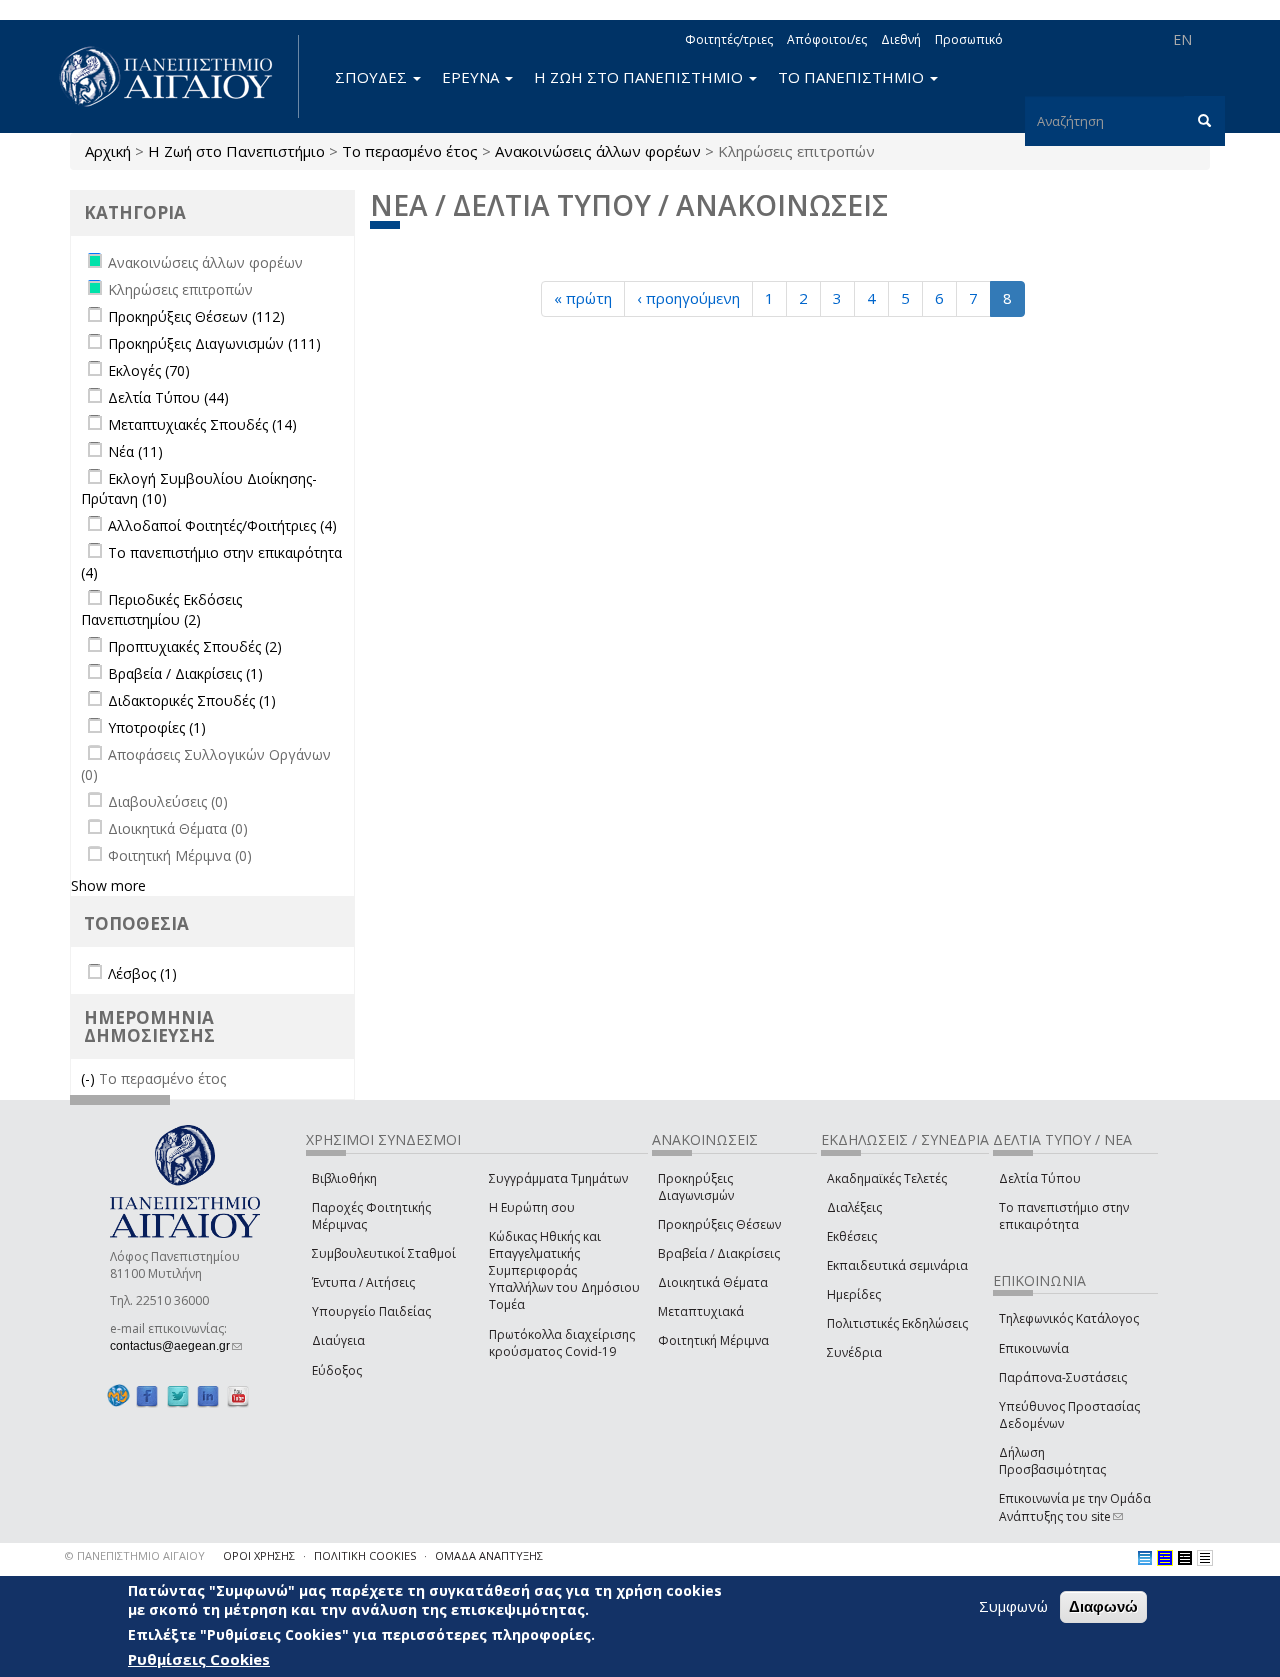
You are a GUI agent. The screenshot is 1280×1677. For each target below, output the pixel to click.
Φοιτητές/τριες (729, 39)
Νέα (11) (135, 451)
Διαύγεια (338, 1340)
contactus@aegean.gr (176, 1346)
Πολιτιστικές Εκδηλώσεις (897, 1323)
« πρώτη (583, 298)
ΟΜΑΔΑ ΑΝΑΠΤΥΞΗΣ (489, 1555)
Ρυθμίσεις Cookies (199, 1660)
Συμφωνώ (1013, 1606)
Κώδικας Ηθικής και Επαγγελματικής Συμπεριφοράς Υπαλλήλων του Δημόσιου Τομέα (564, 1271)
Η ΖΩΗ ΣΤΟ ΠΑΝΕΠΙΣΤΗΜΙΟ (640, 77)
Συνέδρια (854, 1352)
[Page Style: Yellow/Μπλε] (1165, 1558)
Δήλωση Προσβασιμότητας (1052, 1461)
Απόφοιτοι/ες (827, 39)
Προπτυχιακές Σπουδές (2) (195, 646)
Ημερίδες (854, 1294)
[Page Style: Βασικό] (1145, 1558)
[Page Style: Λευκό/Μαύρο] (1185, 1558)
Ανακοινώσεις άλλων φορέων (598, 151)
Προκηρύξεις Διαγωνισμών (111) (214, 343)
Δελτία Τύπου (1040, 1178)
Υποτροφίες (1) (157, 727)
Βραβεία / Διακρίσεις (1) (185, 673)
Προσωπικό (969, 39)
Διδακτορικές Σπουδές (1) (192, 700)
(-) (90, 1078)
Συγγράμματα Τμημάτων (558, 1178)
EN (1182, 39)
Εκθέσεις (852, 1236)
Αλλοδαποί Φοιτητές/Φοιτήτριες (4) (222, 525)
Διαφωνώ (1103, 1606)
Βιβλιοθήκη (344, 1178)
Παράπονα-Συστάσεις (1063, 1377)
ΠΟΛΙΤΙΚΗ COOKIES (365, 1555)
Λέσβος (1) (142, 973)
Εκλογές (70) (149, 370)
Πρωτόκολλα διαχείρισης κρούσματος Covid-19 (562, 1343)
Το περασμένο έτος (410, 151)
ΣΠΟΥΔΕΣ (373, 77)
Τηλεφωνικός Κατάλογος (1069, 1318)
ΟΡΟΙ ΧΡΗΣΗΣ (259, 1555)
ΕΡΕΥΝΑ (472, 77)
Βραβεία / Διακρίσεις (719, 1253)
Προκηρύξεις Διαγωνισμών (696, 1187)
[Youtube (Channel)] (238, 1396)
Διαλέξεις (854, 1207)
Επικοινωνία (1034, 1348)
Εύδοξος (337, 1370)
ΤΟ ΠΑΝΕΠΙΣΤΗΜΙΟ (853, 77)
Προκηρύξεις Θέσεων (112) (196, 316)
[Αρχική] (177, 76)
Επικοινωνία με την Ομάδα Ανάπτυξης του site (1075, 1507)
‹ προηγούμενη (688, 298)
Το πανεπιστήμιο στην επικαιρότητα (1064, 1216)
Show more (108, 885)
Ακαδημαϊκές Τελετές (887, 1178)
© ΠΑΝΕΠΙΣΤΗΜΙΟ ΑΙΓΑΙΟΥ (135, 1555)
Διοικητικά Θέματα (713, 1282)
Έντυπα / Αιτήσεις (363, 1282)
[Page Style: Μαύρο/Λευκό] (1205, 1558)
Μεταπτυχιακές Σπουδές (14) (202, 424)
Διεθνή (901, 39)
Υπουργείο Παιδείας (371, 1311)
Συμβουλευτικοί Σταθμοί (384, 1253)
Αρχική (108, 151)
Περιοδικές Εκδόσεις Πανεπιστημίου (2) (161, 609)
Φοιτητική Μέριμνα (713, 1340)
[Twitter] (178, 1396)
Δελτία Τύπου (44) (168, 397)
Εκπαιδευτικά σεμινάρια (897, 1265)
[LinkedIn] (208, 1396)
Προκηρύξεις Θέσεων (719, 1224)
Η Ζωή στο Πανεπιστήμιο (236, 151)
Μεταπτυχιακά (701, 1311)
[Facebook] (147, 1396)
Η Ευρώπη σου (532, 1207)
